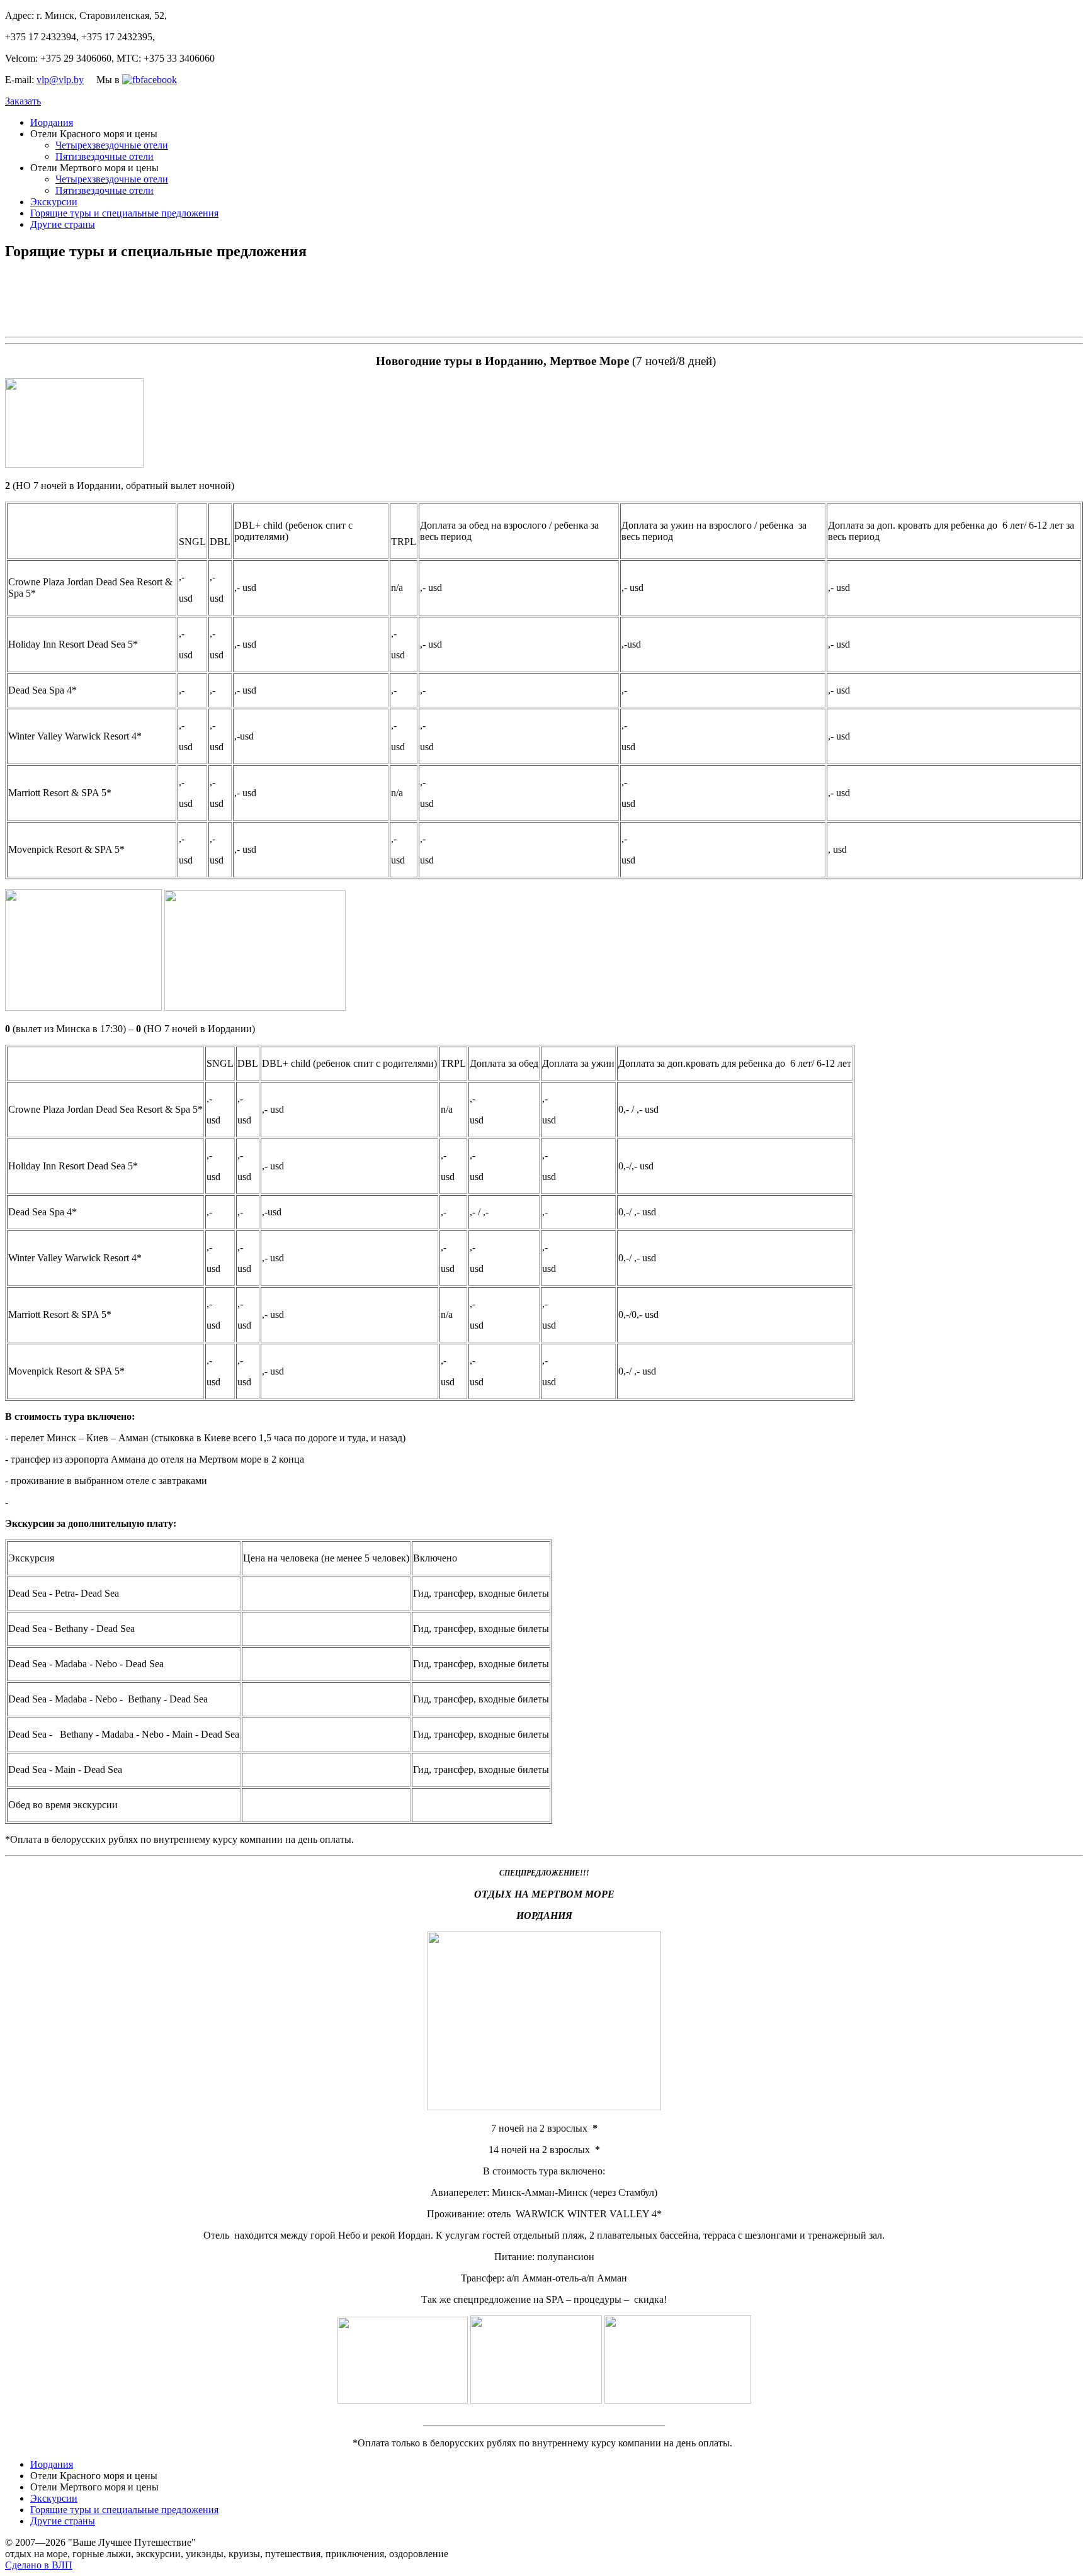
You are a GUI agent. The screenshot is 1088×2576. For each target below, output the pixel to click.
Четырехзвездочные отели (112, 145)
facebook (159, 80)
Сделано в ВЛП (39, 2565)
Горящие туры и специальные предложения (124, 213)
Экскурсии (54, 202)
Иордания (52, 122)
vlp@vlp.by (60, 80)
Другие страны (63, 224)
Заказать (23, 101)
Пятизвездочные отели (105, 156)
